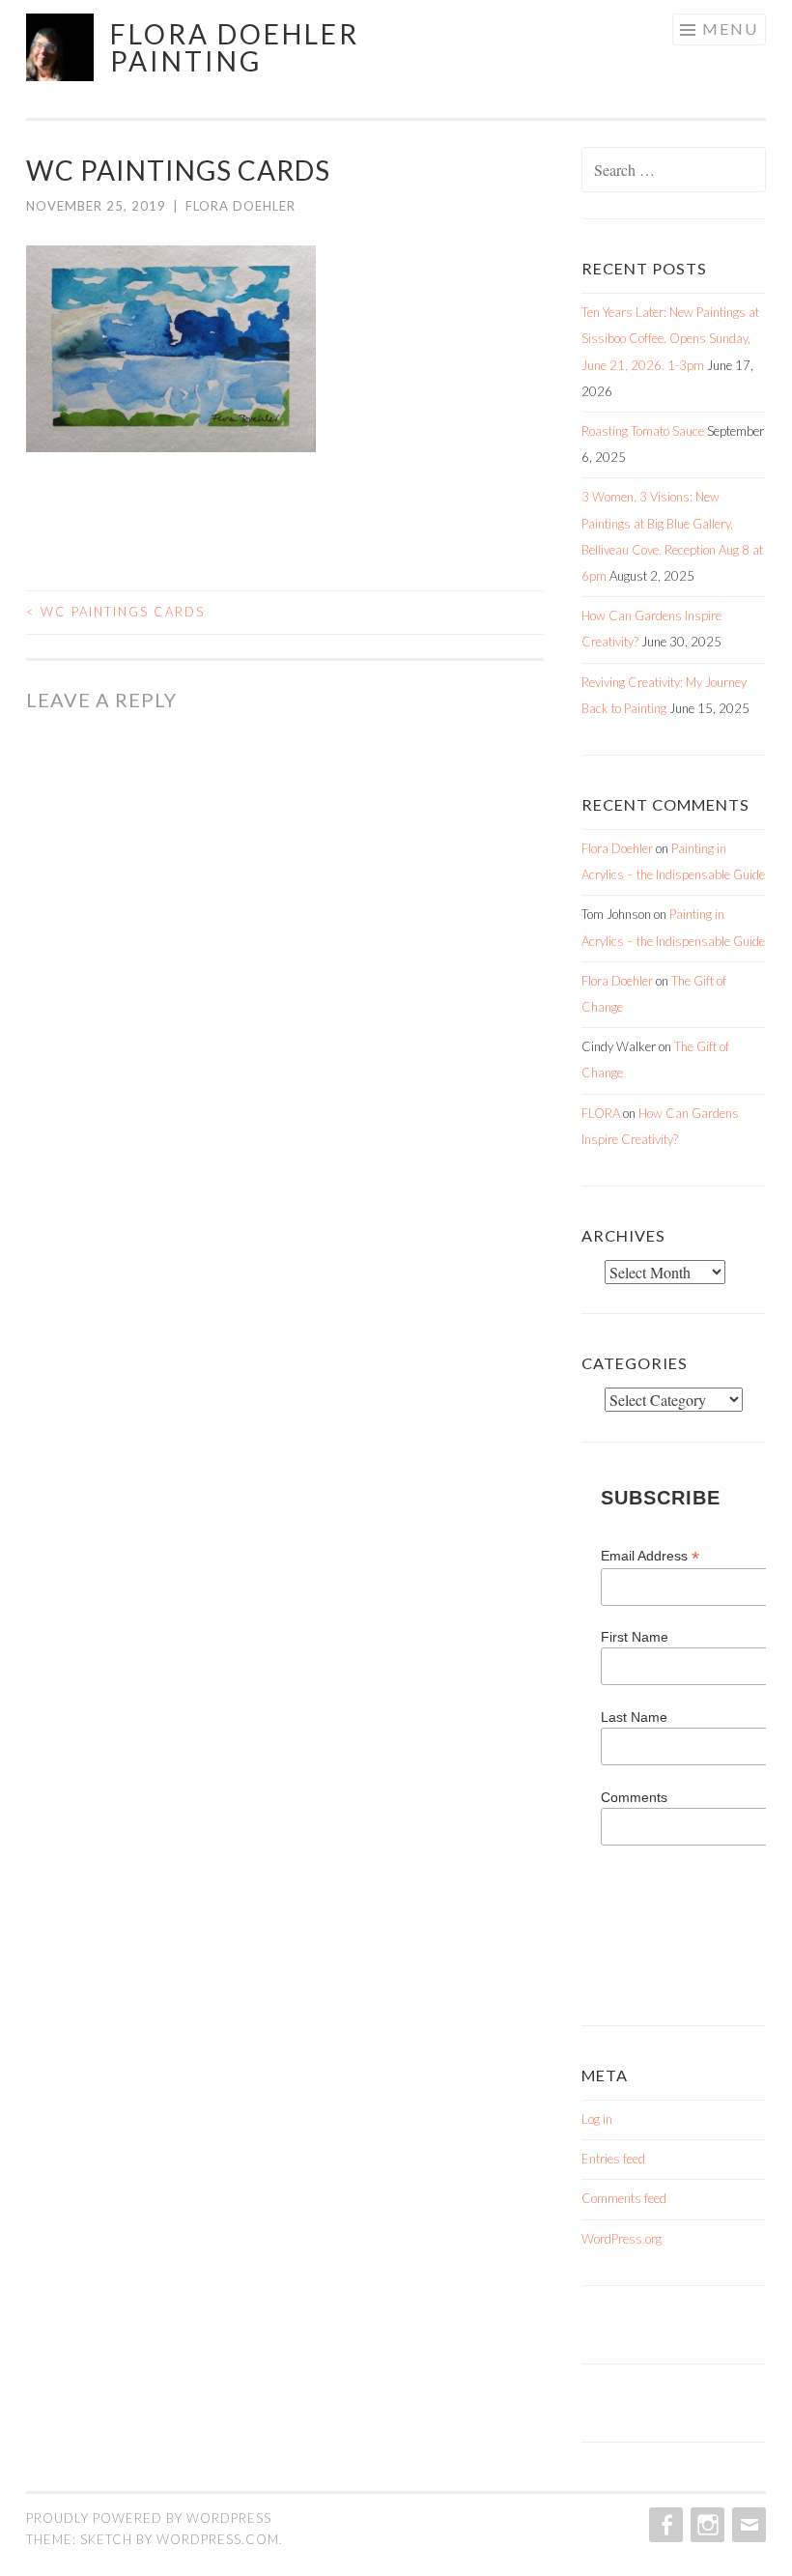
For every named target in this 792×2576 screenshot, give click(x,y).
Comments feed (624, 2198)
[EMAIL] (747, 2525)
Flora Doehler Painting (235, 47)
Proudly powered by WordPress (149, 2518)
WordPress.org (622, 2239)
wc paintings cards (115, 612)
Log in (597, 2119)
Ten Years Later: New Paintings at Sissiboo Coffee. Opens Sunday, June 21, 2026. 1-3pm (670, 338)
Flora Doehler (240, 206)
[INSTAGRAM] (706, 2525)
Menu (730, 29)
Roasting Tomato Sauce (643, 431)
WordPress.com (218, 2539)
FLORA (601, 1113)
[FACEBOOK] (664, 2525)
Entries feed (613, 2159)
